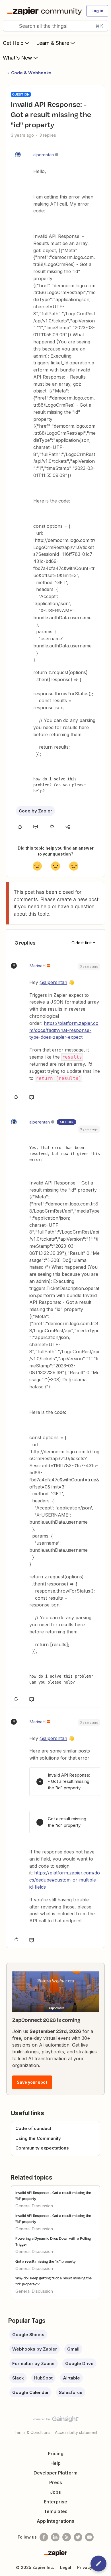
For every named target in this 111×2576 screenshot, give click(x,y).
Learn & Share (53, 43)
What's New (18, 58)
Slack (18, 2378)
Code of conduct (33, 2128)
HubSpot (43, 2378)
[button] (97, 11)
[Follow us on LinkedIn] (55, 2537)
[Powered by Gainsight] (56, 2421)
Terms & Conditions (32, 2432)
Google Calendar (30, 2392)
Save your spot (32, 2082)
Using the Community (38, 2138)
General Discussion (34, 2206)
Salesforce (71, 2392)
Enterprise (55, 2502)
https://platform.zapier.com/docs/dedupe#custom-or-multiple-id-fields (65, 1880)
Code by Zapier (35, 811)
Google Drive (79, 2363)
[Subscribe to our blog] (67, 2537)
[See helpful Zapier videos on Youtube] (89, 2537)
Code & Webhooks (31, 73)
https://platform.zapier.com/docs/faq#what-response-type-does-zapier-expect (64, 1030)
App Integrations (55, 2521)
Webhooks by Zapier (35, 2349)
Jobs (55, 2492)
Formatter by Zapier (34, 2363)
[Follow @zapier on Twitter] (78, 2537)
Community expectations (42, 2148)
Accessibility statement (76, 2432)
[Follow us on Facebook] (44, 2537)
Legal (66, 2567)
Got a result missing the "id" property (46, 2261)
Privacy (85, 2567)
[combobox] (55, 26)
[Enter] (9, 26)
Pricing (56, 2453)
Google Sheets (28, 2335)
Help (55, 2463)
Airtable (71, 2378)
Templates (56, 2511)
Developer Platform (55, 2473)
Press (56, 2482)
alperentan (44, 155)
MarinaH (37, 966)
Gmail (73, 2349)
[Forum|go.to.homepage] (43, 11)
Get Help (13, 43)
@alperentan (53, 982)
